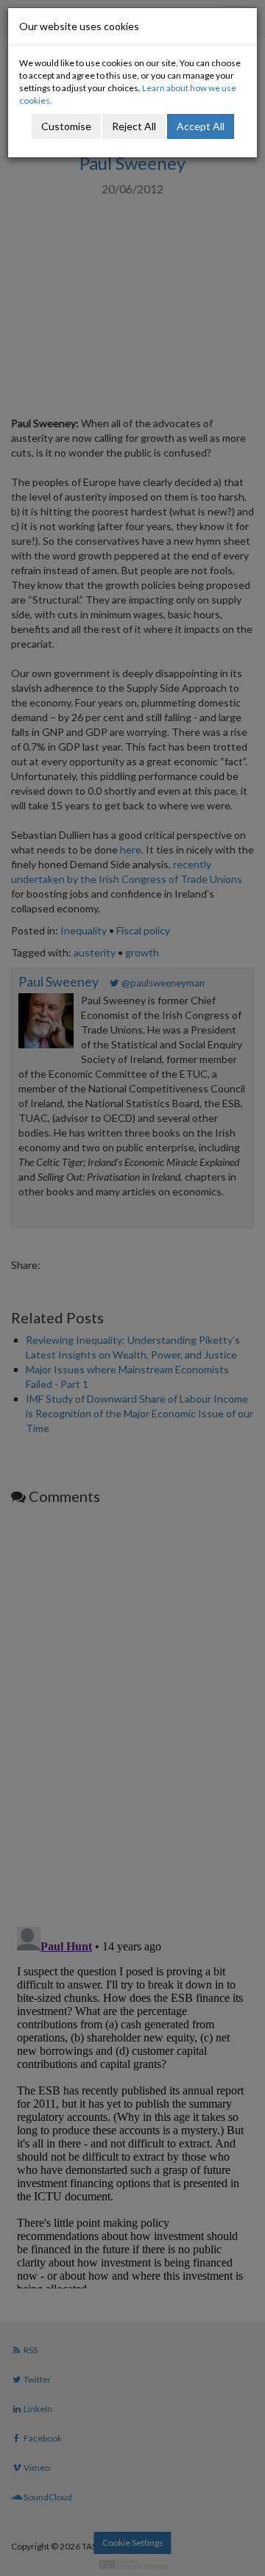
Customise (66, 126)
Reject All (134, 126)
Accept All (201, 126)
